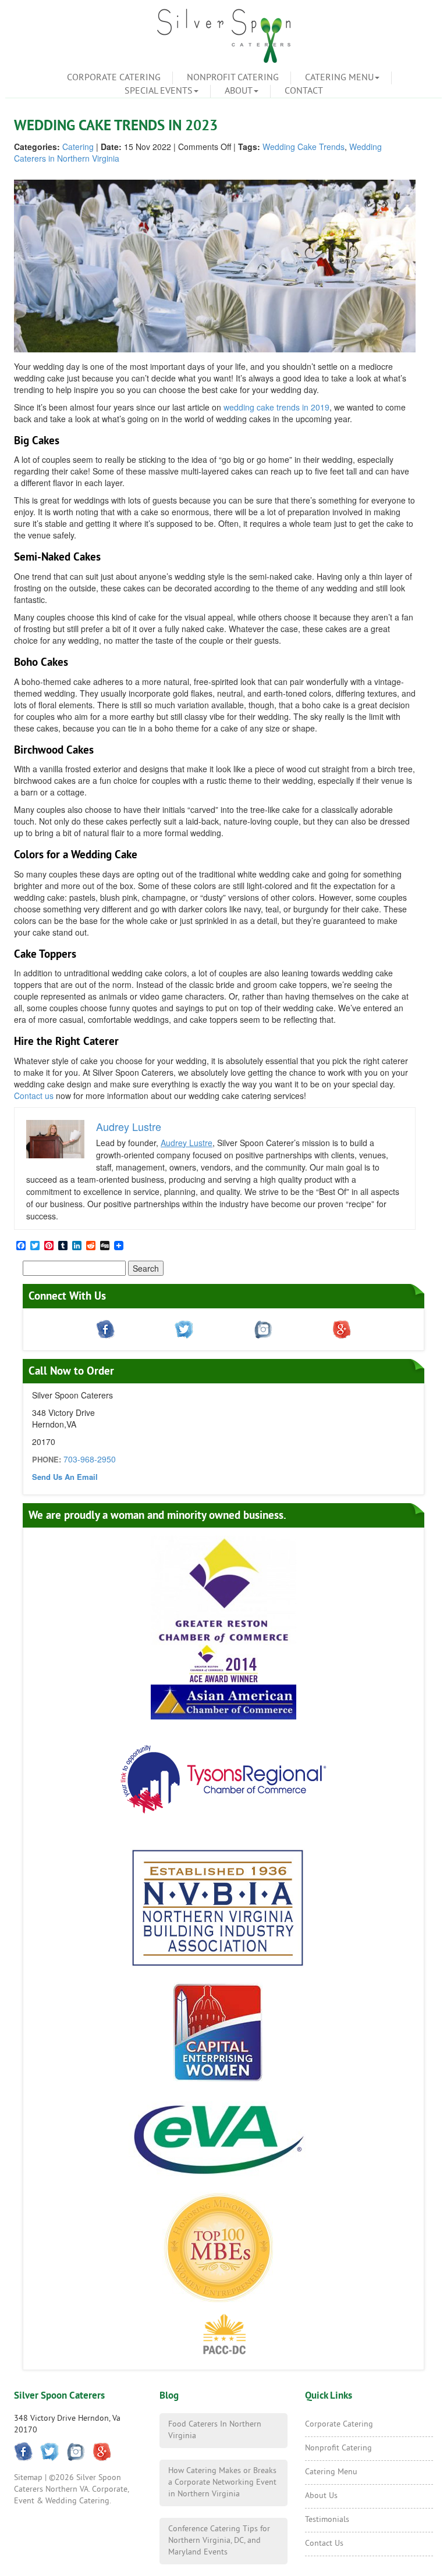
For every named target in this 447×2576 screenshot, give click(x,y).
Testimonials (327, 2520)
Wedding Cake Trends (304, 147)
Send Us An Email (65, 1477)
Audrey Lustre (187, 1143)
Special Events (159, 91)
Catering (78, 147)
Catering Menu (339, 78)
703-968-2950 (90, 1459)
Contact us (34, 1096)
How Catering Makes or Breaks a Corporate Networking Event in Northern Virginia (222, 2483)
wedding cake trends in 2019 (276, 407)
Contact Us (324, 2544)
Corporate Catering (114, 78)
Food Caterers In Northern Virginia (215, 2430)
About (239, 91)
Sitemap (28, 2478)
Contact (304, 91)
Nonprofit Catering (233, 78)
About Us (321, 2496)
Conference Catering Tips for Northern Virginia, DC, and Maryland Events (219, 2541)
